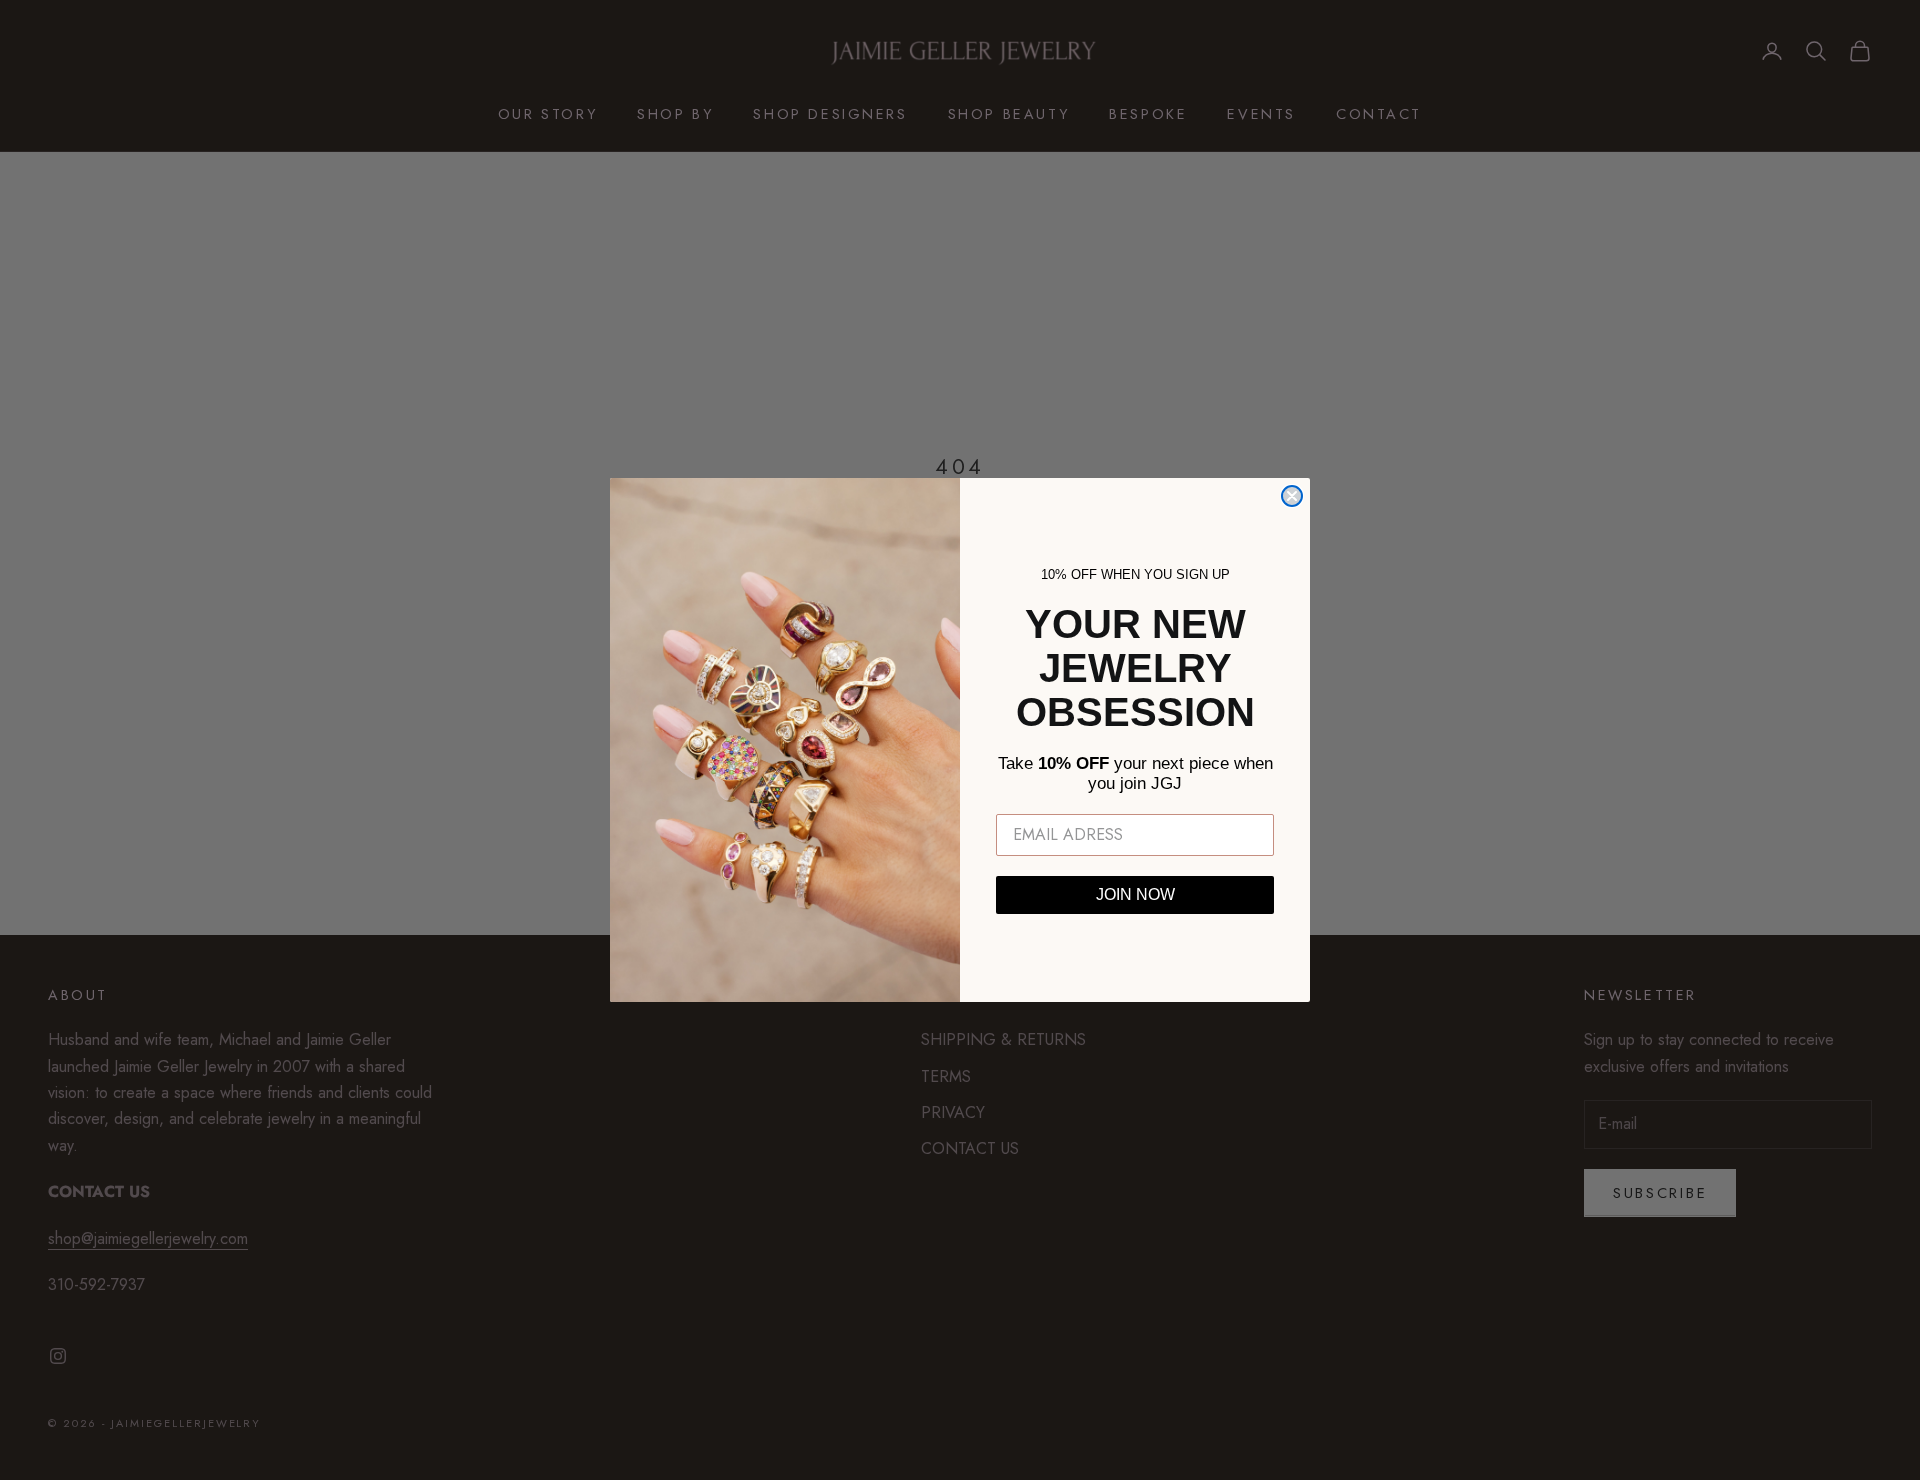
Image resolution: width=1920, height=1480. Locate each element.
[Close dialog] (1292, 496)
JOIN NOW (1135, 894)
